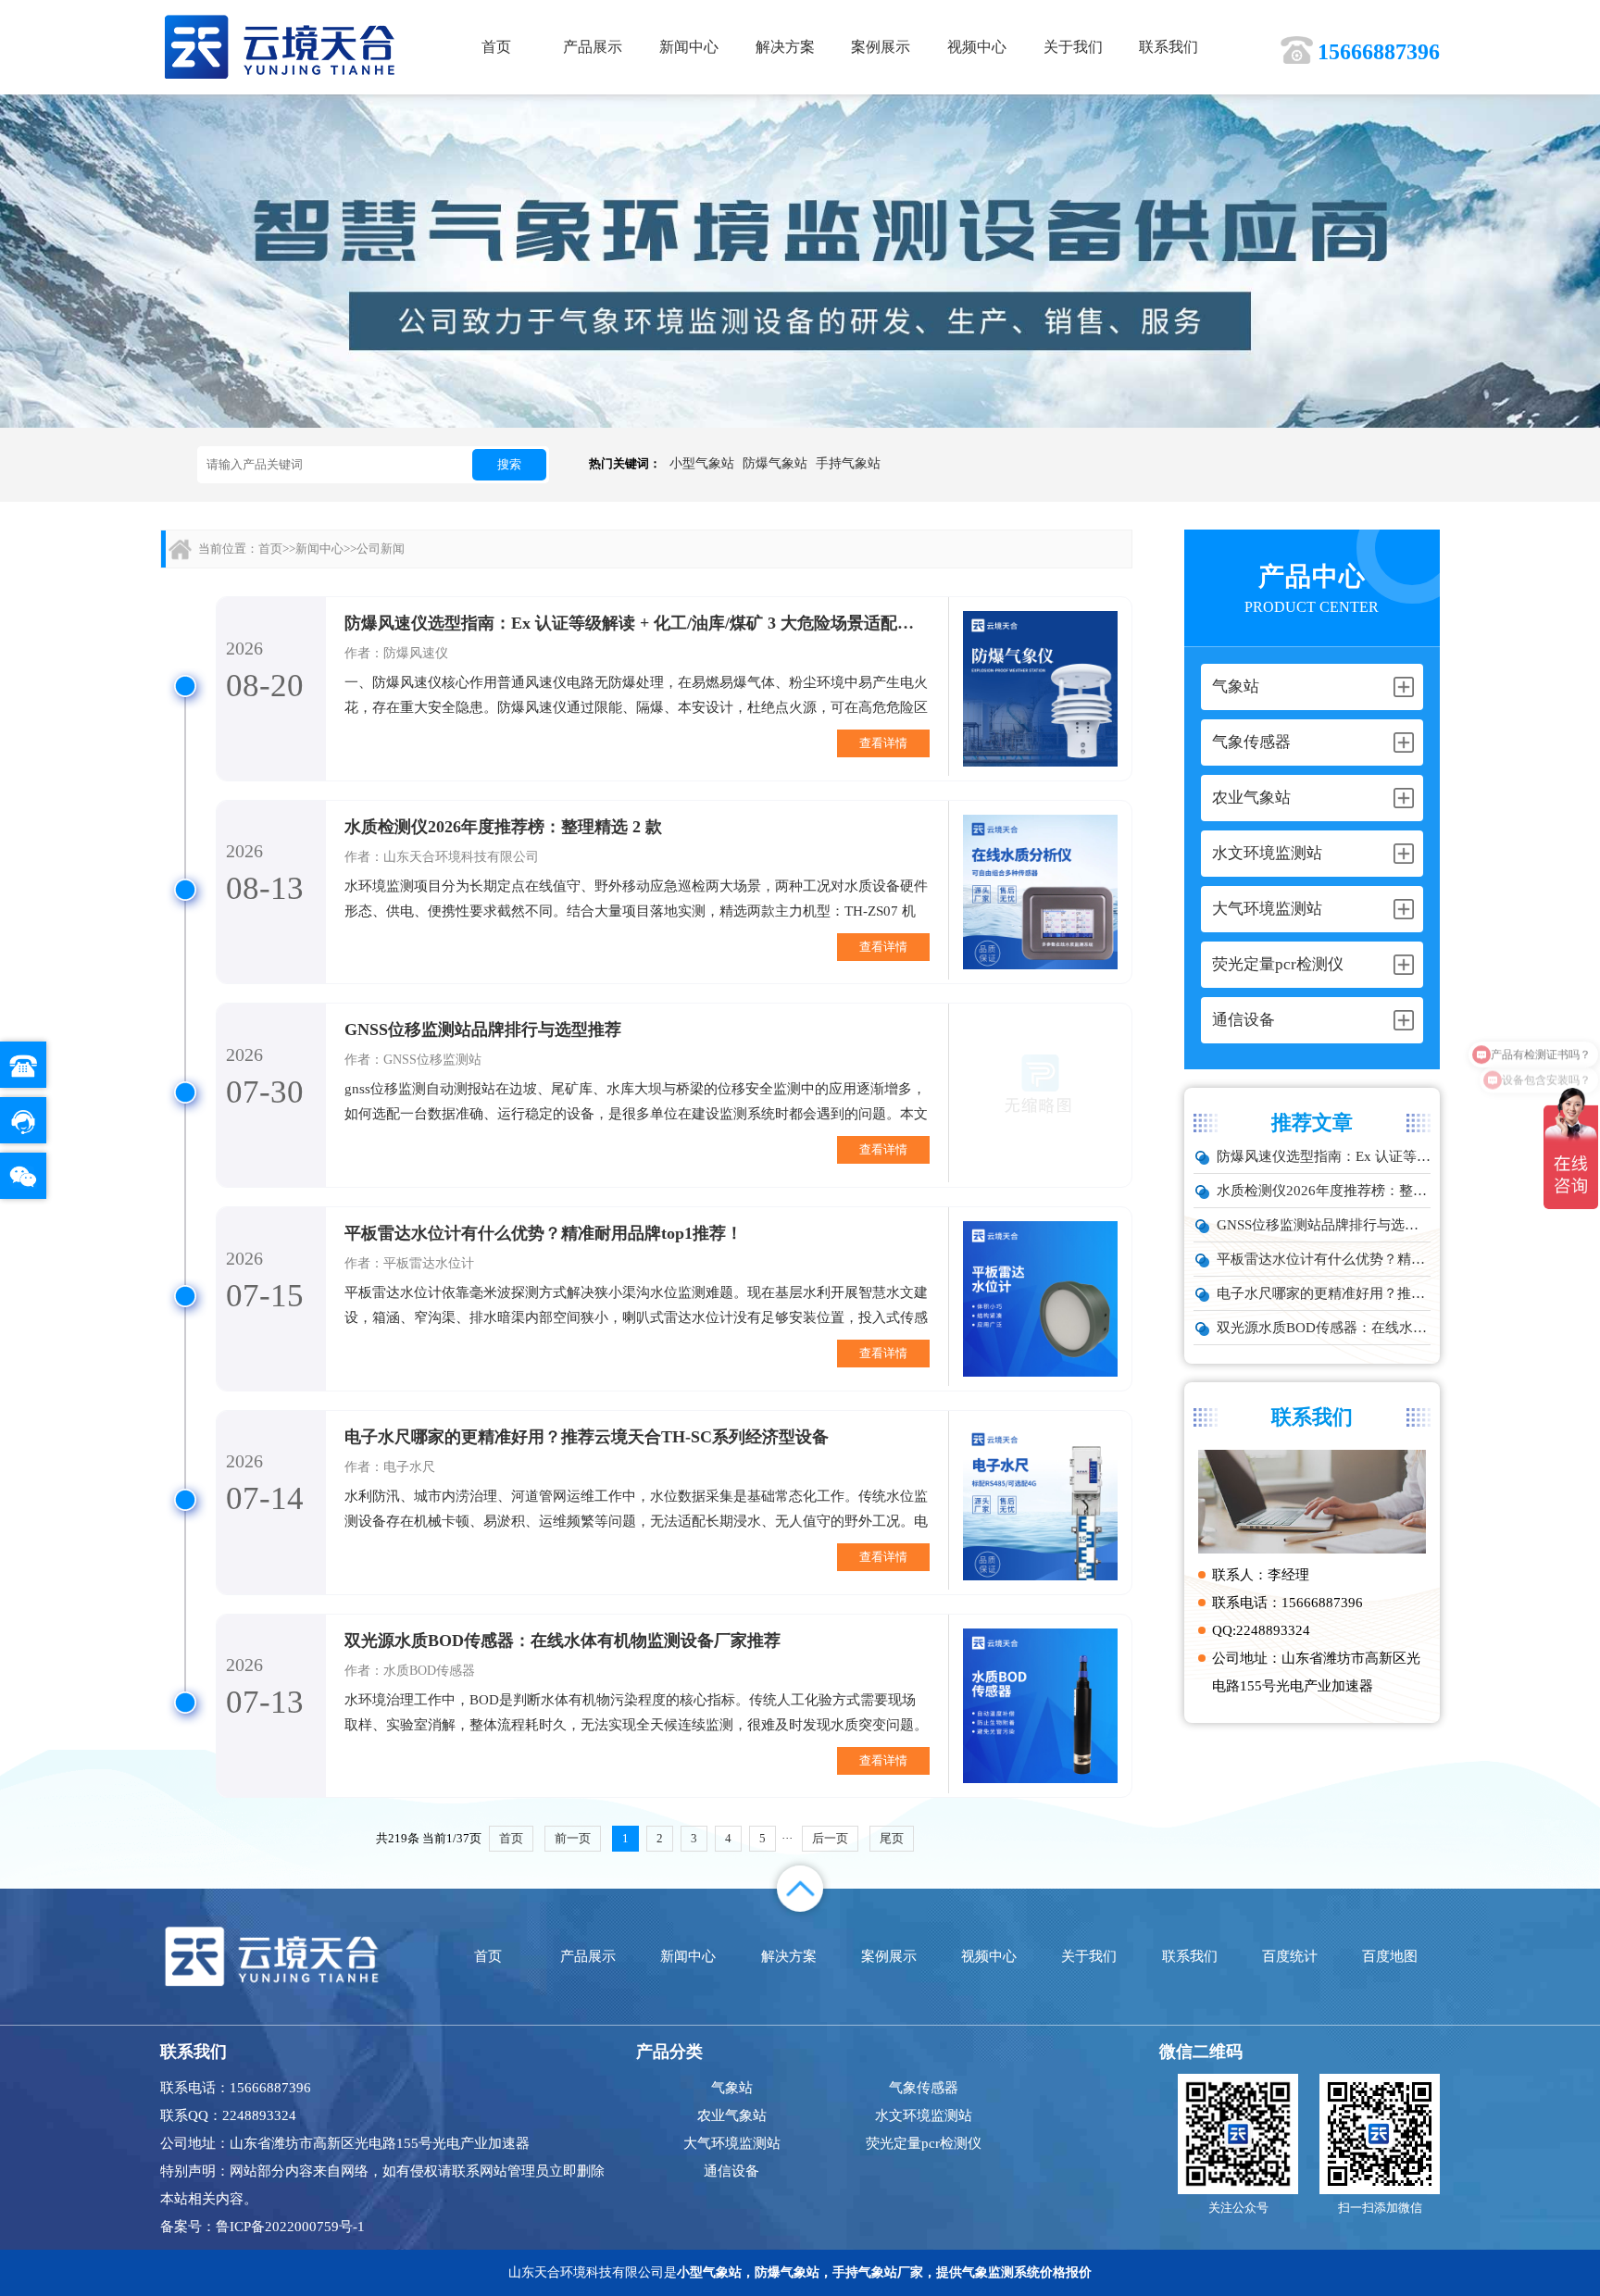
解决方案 (785, 47)
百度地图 (1390, 1956)
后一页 (830, 1838)
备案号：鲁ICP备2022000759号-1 (262, 2227)
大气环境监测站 (732, 2143)
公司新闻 (381, 549)
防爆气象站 (775, 463)
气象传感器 (924, 2088)
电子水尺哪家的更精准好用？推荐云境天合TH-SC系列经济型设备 (1324, 1293)
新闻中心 (689, 47)
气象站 (732, 2088)
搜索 (509, 464)
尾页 (892, 1838)
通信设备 (731, 2171)
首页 (496, 47)
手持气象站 (848, 463)
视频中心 (977, 47)
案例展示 (881, 47)
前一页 (573, 1838)
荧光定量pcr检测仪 (924, 2143)
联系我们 (1169, 47)
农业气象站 (732, 2115)
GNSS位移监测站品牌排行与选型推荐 (1324, 1225)
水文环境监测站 (924, 2115)
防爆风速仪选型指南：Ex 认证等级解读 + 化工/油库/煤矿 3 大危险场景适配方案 (1324, 1156)
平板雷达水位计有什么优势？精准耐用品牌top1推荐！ (1324, 1259)
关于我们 (1073, 47)
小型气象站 (702, 463)
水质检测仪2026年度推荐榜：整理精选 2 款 (1324, 1191)
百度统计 (1290, 1956)
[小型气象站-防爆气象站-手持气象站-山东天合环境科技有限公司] (280, 46)
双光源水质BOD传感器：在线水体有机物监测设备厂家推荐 (1324, 1328)
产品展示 (593, 47)
